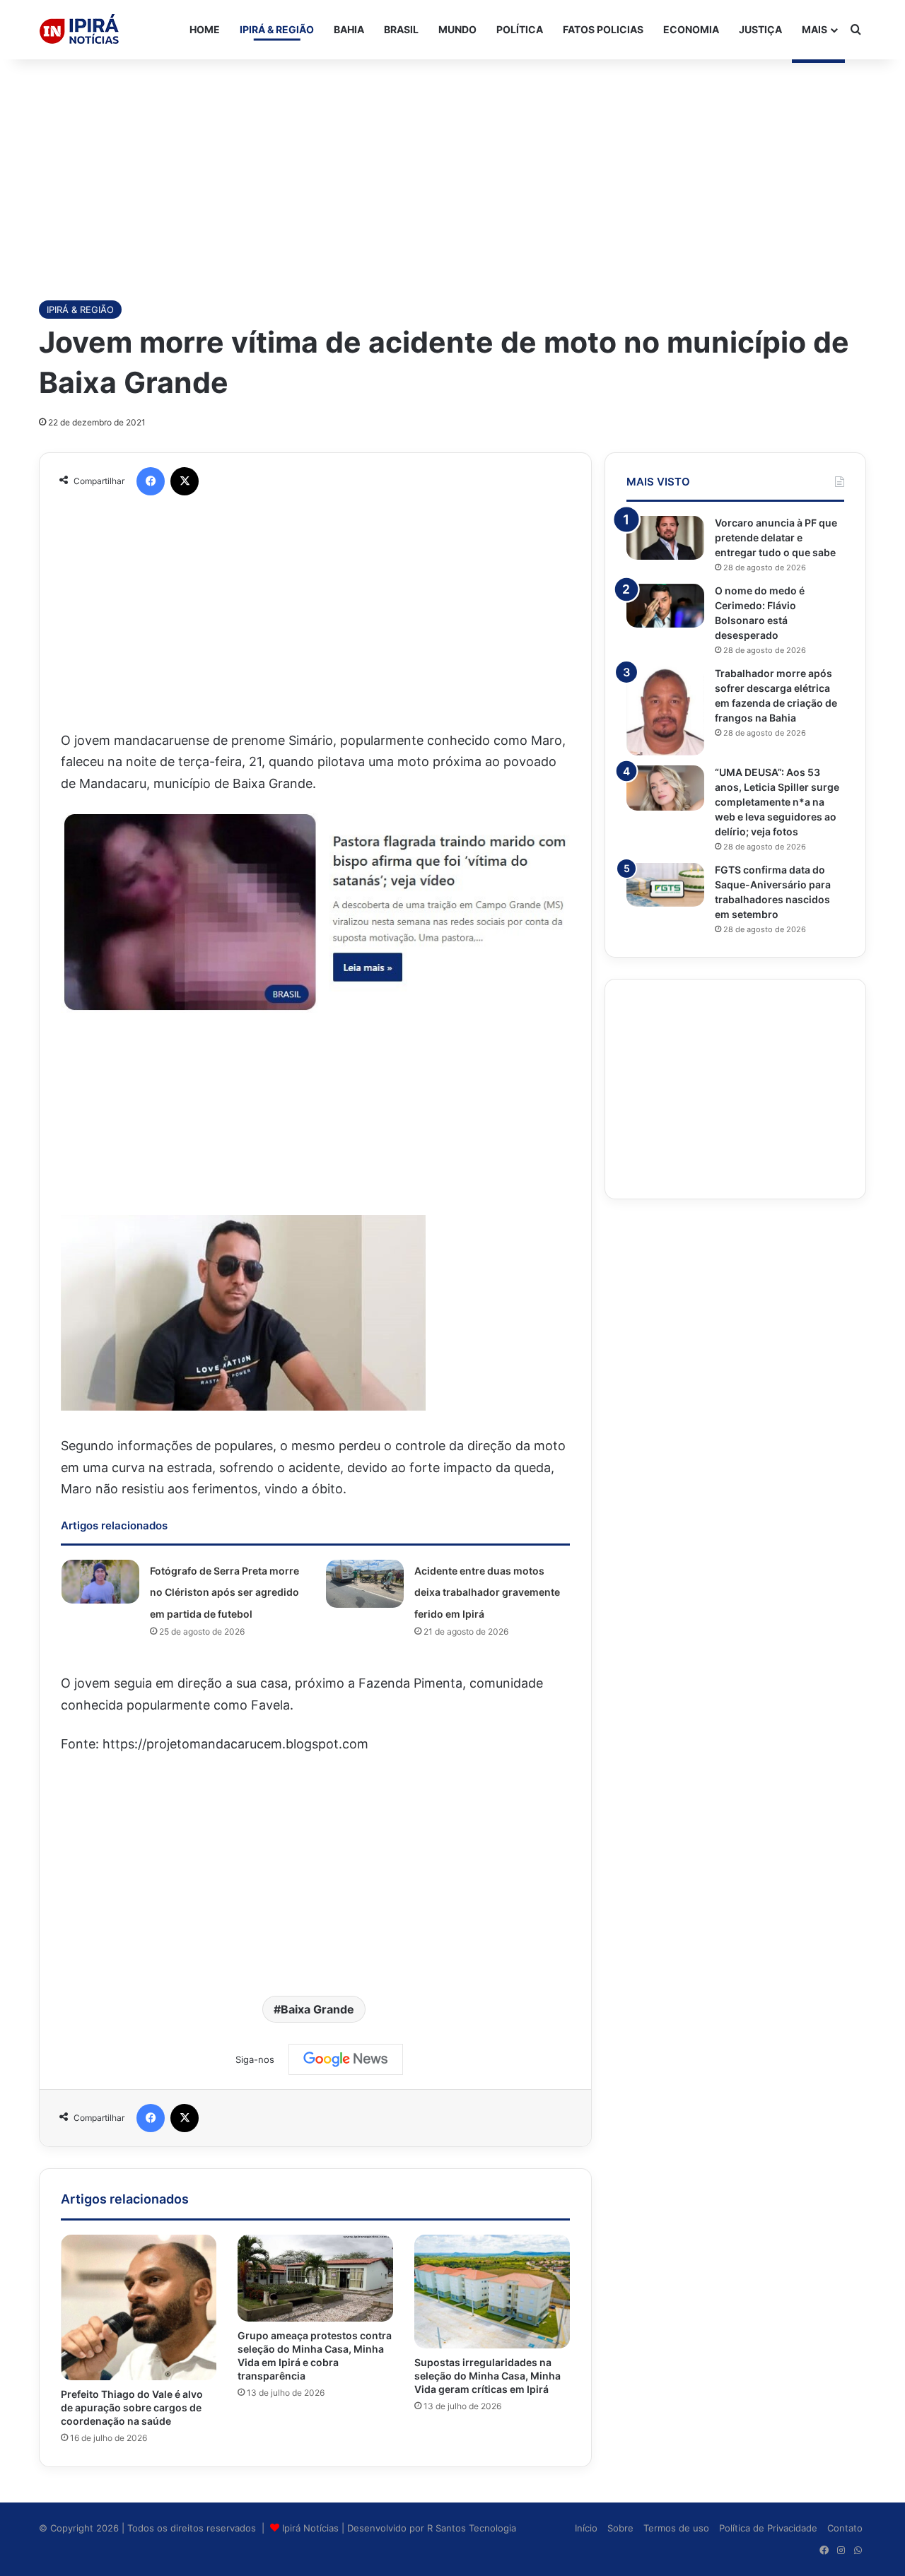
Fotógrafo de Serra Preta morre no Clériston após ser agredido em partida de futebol (224, 1592)
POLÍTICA (520, 29)
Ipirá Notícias (312, 2528)
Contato (845, 2528)
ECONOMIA (691, 29)
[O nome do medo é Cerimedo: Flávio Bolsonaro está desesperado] (665, 606)
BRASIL (401, 29)
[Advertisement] (452, 172)
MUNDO (457, 29)
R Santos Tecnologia (472, 2528)
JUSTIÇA (760, 29)
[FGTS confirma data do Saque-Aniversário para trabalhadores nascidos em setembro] (665, 885)
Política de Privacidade (768, 2528)
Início (586, 2528)
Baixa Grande (317, 2009)
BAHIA (349, 29)
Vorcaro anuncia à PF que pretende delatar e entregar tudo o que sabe (776, 537)
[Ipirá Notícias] (79, 30)
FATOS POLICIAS (603, 29)
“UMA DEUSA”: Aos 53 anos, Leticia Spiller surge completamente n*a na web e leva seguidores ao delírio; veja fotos (777, 802)
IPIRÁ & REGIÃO (277, 29)
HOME (205, 29)
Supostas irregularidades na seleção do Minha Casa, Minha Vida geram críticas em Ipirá (487, 2376)
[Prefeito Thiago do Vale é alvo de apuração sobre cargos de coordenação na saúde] (139, 2307)
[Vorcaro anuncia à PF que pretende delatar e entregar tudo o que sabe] (665, 538)
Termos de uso (676, 2528)
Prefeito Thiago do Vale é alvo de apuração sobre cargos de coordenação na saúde (132, 2407)
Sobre (620, 2528)
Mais (814, 29)
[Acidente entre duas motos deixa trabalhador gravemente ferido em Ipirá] (365, 1584)
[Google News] (346, 2059)
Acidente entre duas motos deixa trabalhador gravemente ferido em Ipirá (487, 1592)
